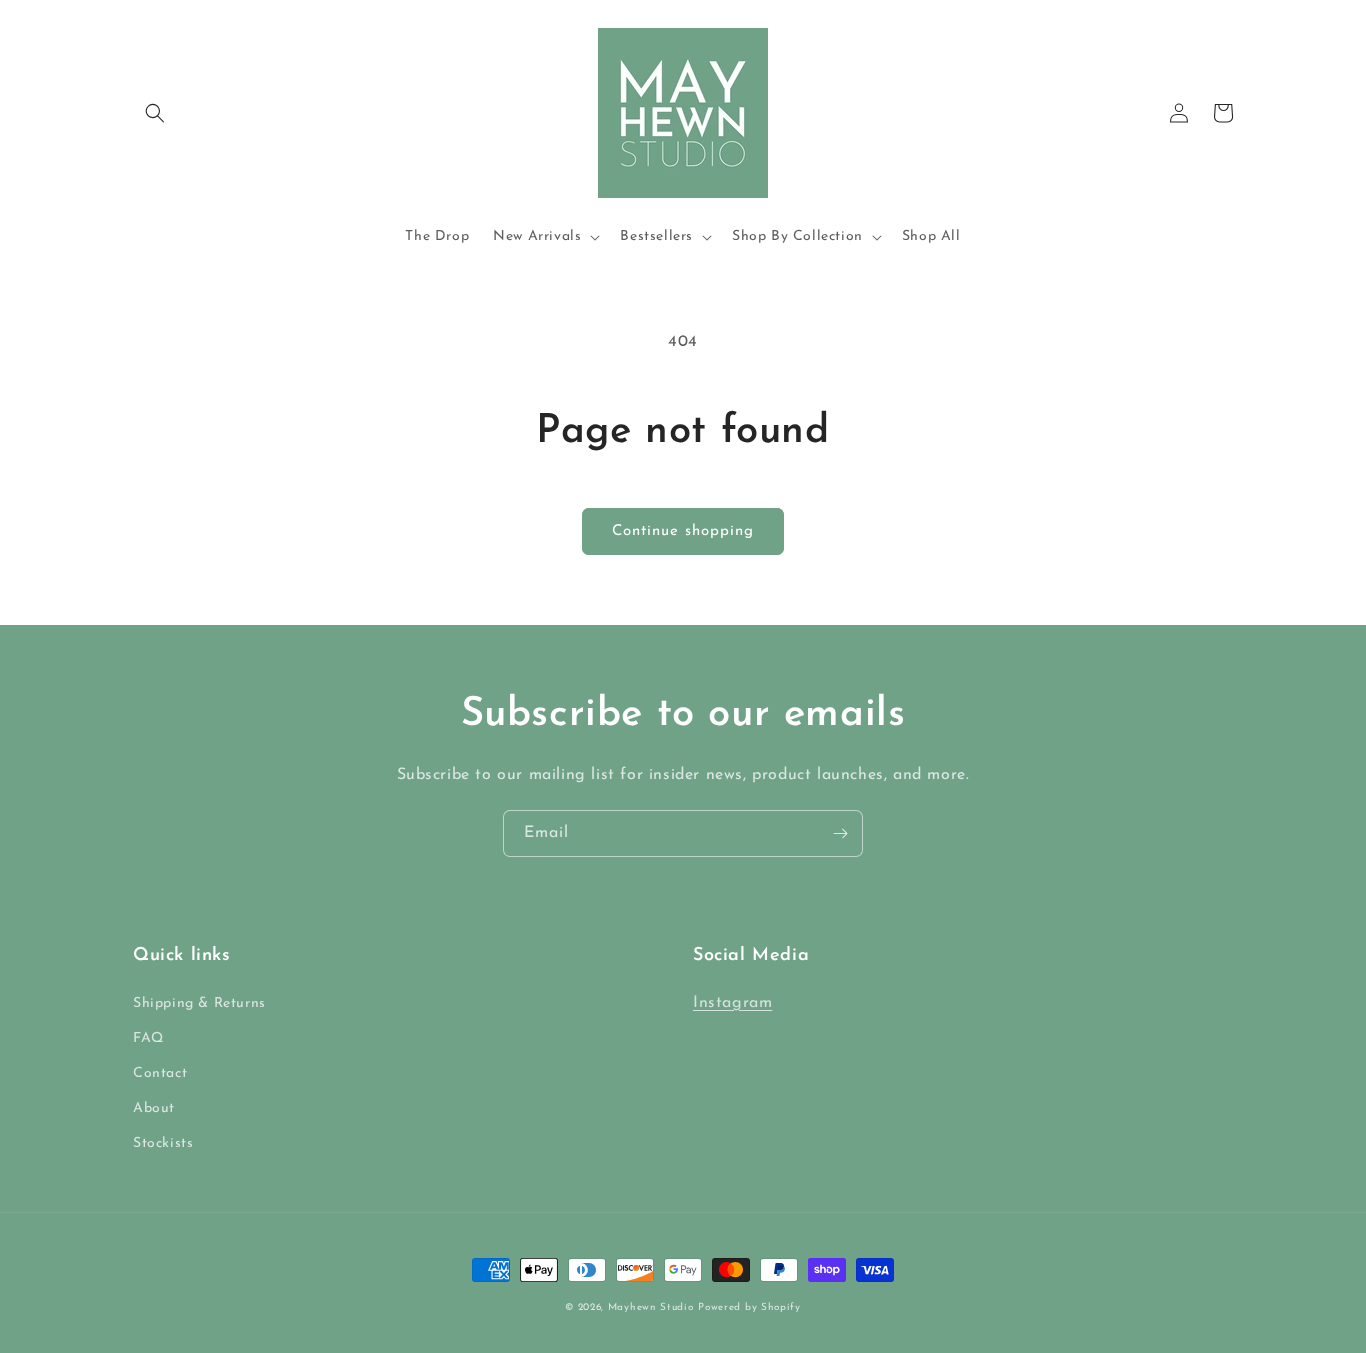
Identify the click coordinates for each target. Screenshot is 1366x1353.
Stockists (163, 1143)
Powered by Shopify (749, 1307)
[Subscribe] (840, 833)
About (154, 1108)
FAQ (148, 1038)
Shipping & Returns (199, 1003)
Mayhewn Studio (651, 1307)
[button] (155, 113)
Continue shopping (683, 531)
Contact (160, 1073)
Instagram (732, 1003)
